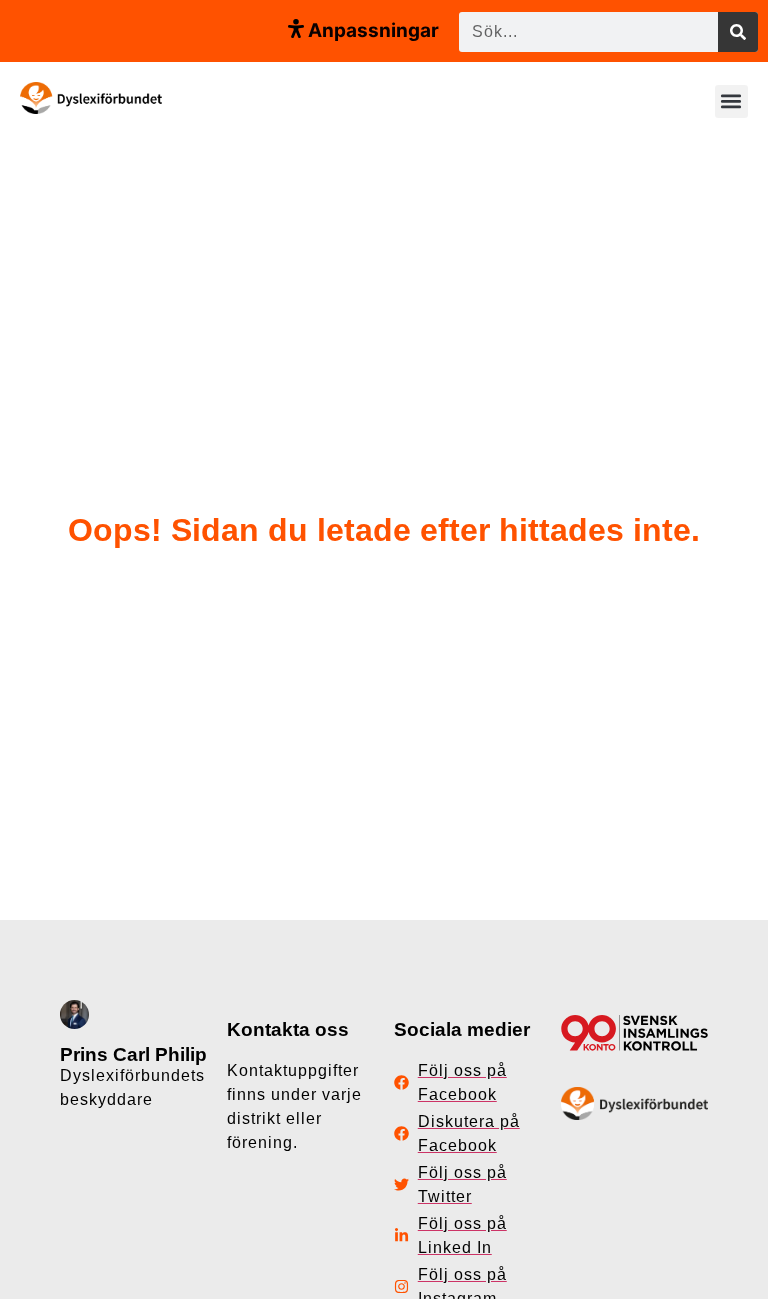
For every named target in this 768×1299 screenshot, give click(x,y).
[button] (731, 101)
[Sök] (738, 32)
